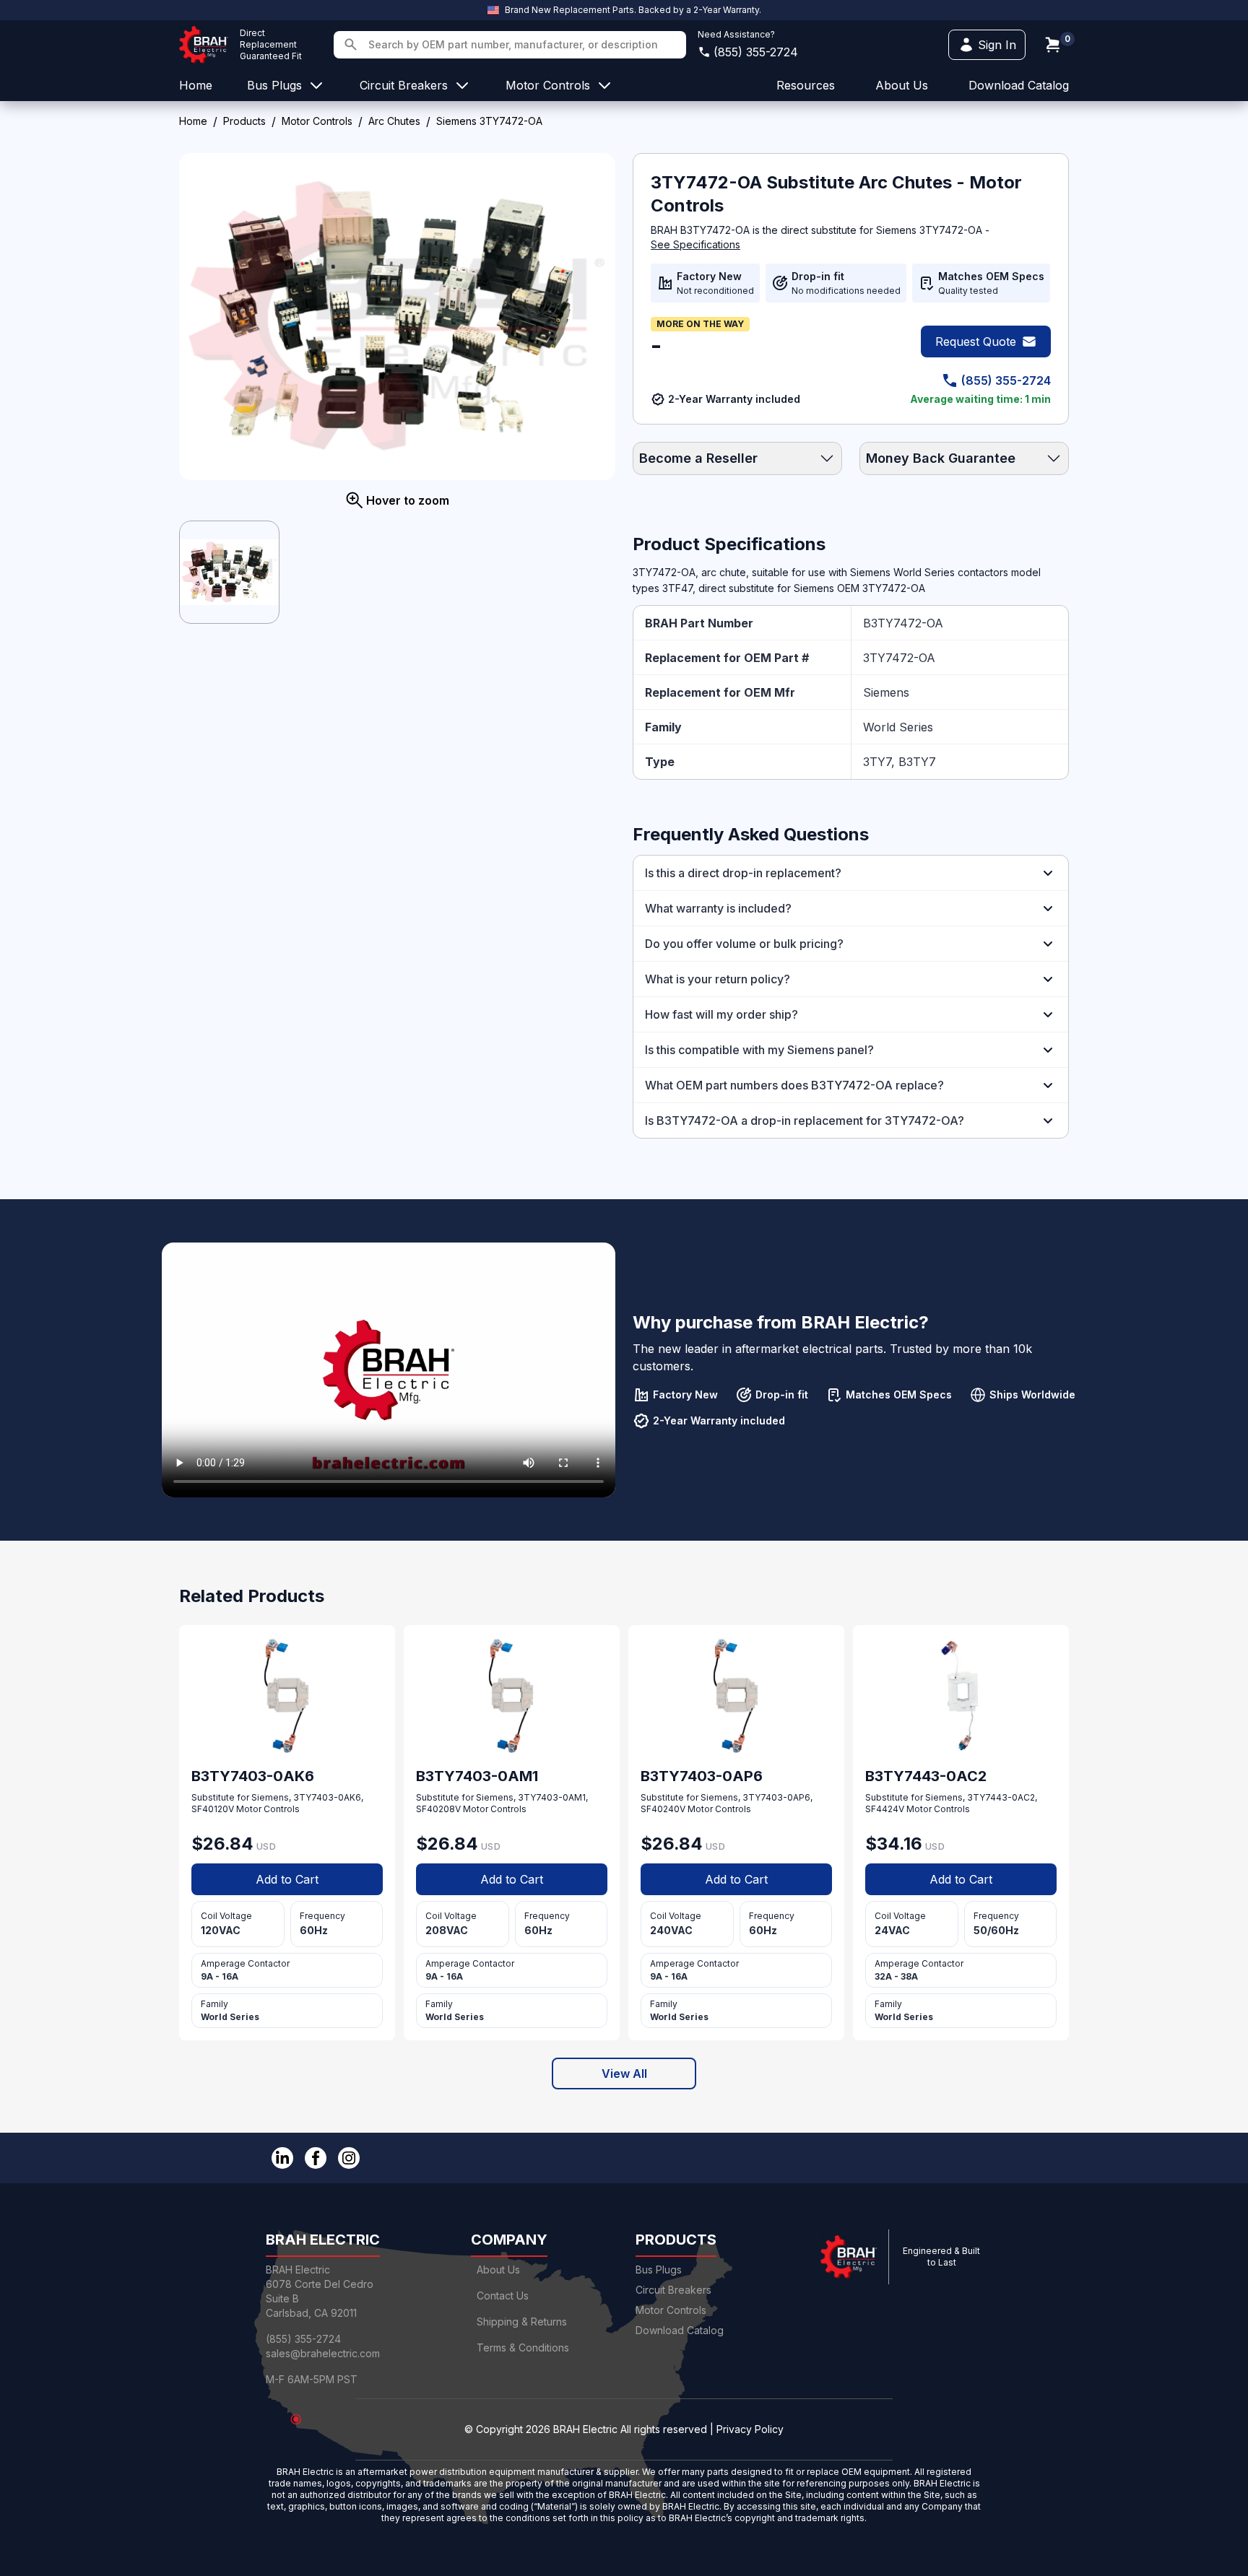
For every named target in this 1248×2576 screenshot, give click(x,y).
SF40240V (663, 1809)
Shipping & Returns (522, 2322)
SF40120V (213, 1809)
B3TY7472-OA (903, 623)
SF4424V (885, 1809)
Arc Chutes (394, 121)
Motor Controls (317, 121)
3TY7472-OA (899, 658)
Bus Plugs (659, 2270)
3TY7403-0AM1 (552, 1797)
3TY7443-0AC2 (1001, 1797)
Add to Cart (287, 1879)
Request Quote (976, 341)
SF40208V (438, 1809)
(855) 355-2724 (756, 52)
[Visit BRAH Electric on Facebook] (316, 2158)
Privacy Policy (750, 2429)
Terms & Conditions (523, 2347)
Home (193, 121)
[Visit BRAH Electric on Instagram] (349, 2158)
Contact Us (503, 2296)
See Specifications (695, 244)
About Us (498, 2270)
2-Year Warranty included (734, 399)
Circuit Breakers (673, 2290)
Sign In (997, 45)
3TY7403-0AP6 (776, 1797)
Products (244, 121)
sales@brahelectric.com (323, 2353)
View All (624, 2074)
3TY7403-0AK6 (327, 1797)
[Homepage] (204, 45)
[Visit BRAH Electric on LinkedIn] (282, 2158)
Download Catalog (1019, 85)
